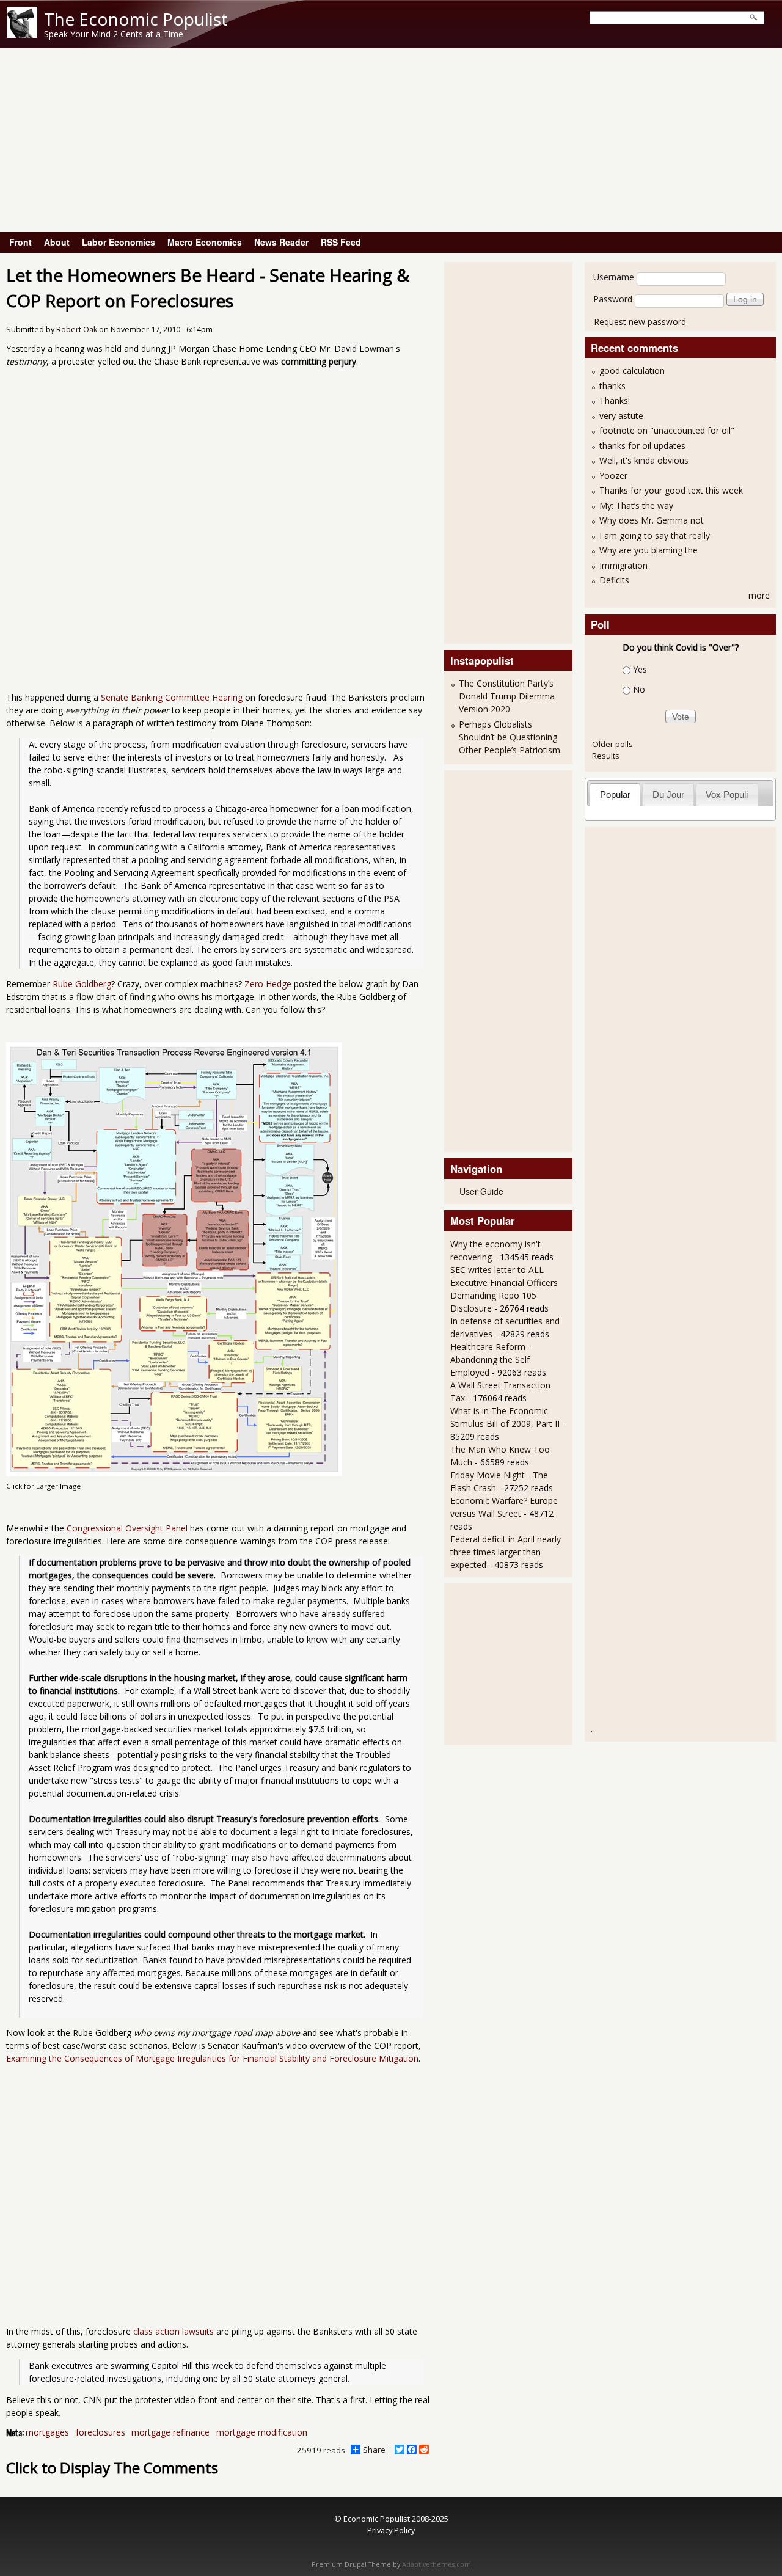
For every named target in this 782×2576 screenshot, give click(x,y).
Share (374, 2450)
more (759, 595)
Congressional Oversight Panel (127, 1528)
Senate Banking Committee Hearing (172, 697)
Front (20, 242)
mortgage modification (262, 2432)
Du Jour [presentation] (668, 794)
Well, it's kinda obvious (644, 460)
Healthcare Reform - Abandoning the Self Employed (491, 1359)
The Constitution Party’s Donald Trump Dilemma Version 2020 (507, 696)
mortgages (47, 2432)
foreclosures (100, 2432)
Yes (640, 669)
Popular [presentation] (615, 794)
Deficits (614, 580)
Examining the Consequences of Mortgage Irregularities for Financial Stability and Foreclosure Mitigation (212, 2058)
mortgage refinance (170, 2432)
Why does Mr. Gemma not (652, 520)
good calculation (632, 370)
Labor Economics (119, 242)
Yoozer (613, 476)
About (57, 242)
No (639, 689)
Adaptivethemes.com (437, 2564)
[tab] (615, 794)
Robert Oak (77, 330)
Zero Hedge (268, 984)
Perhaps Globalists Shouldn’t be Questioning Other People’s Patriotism (510, 737)
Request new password (640, 322)
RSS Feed (341, 242)
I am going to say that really (655, 535)
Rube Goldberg (82, 984)
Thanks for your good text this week (671, 490)
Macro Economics (205, 242)
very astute (621, 416)
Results (606, 756)
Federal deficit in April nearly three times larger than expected (506, 1552)
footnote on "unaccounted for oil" (667, 430)
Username (614, 277)
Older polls (612, 744)
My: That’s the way (636, 505)
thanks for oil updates (642, 446)
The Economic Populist (136, 19)
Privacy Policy (391, 2530)
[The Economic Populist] (22, 35)
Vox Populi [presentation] (727, 794)
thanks (612, 386)
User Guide (481, 1191)
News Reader (281, 242)
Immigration (623, 565)
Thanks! (615, 400)
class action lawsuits (174, 2331)
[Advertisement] (391, 140)
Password (613, 299)
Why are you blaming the (649, 550)
